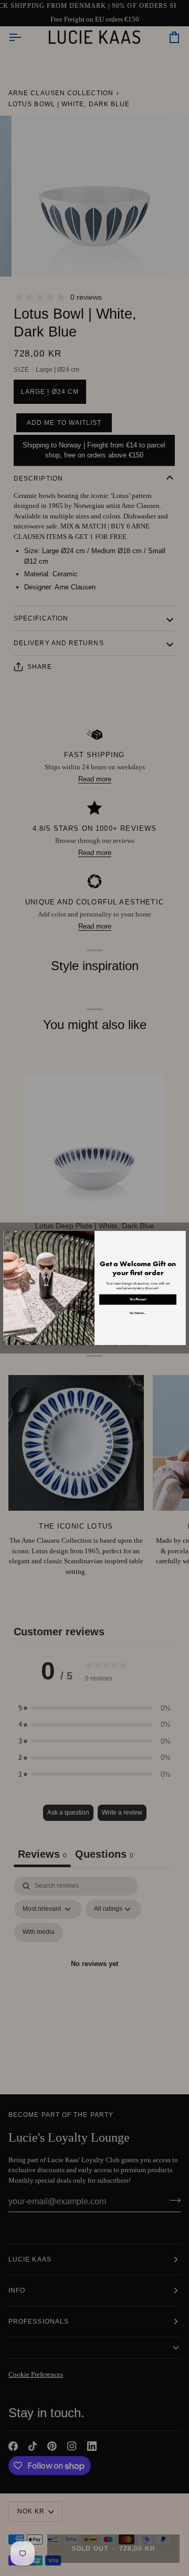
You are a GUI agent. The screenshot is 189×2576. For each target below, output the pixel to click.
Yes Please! (138, 1299)
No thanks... (138, 1313)
